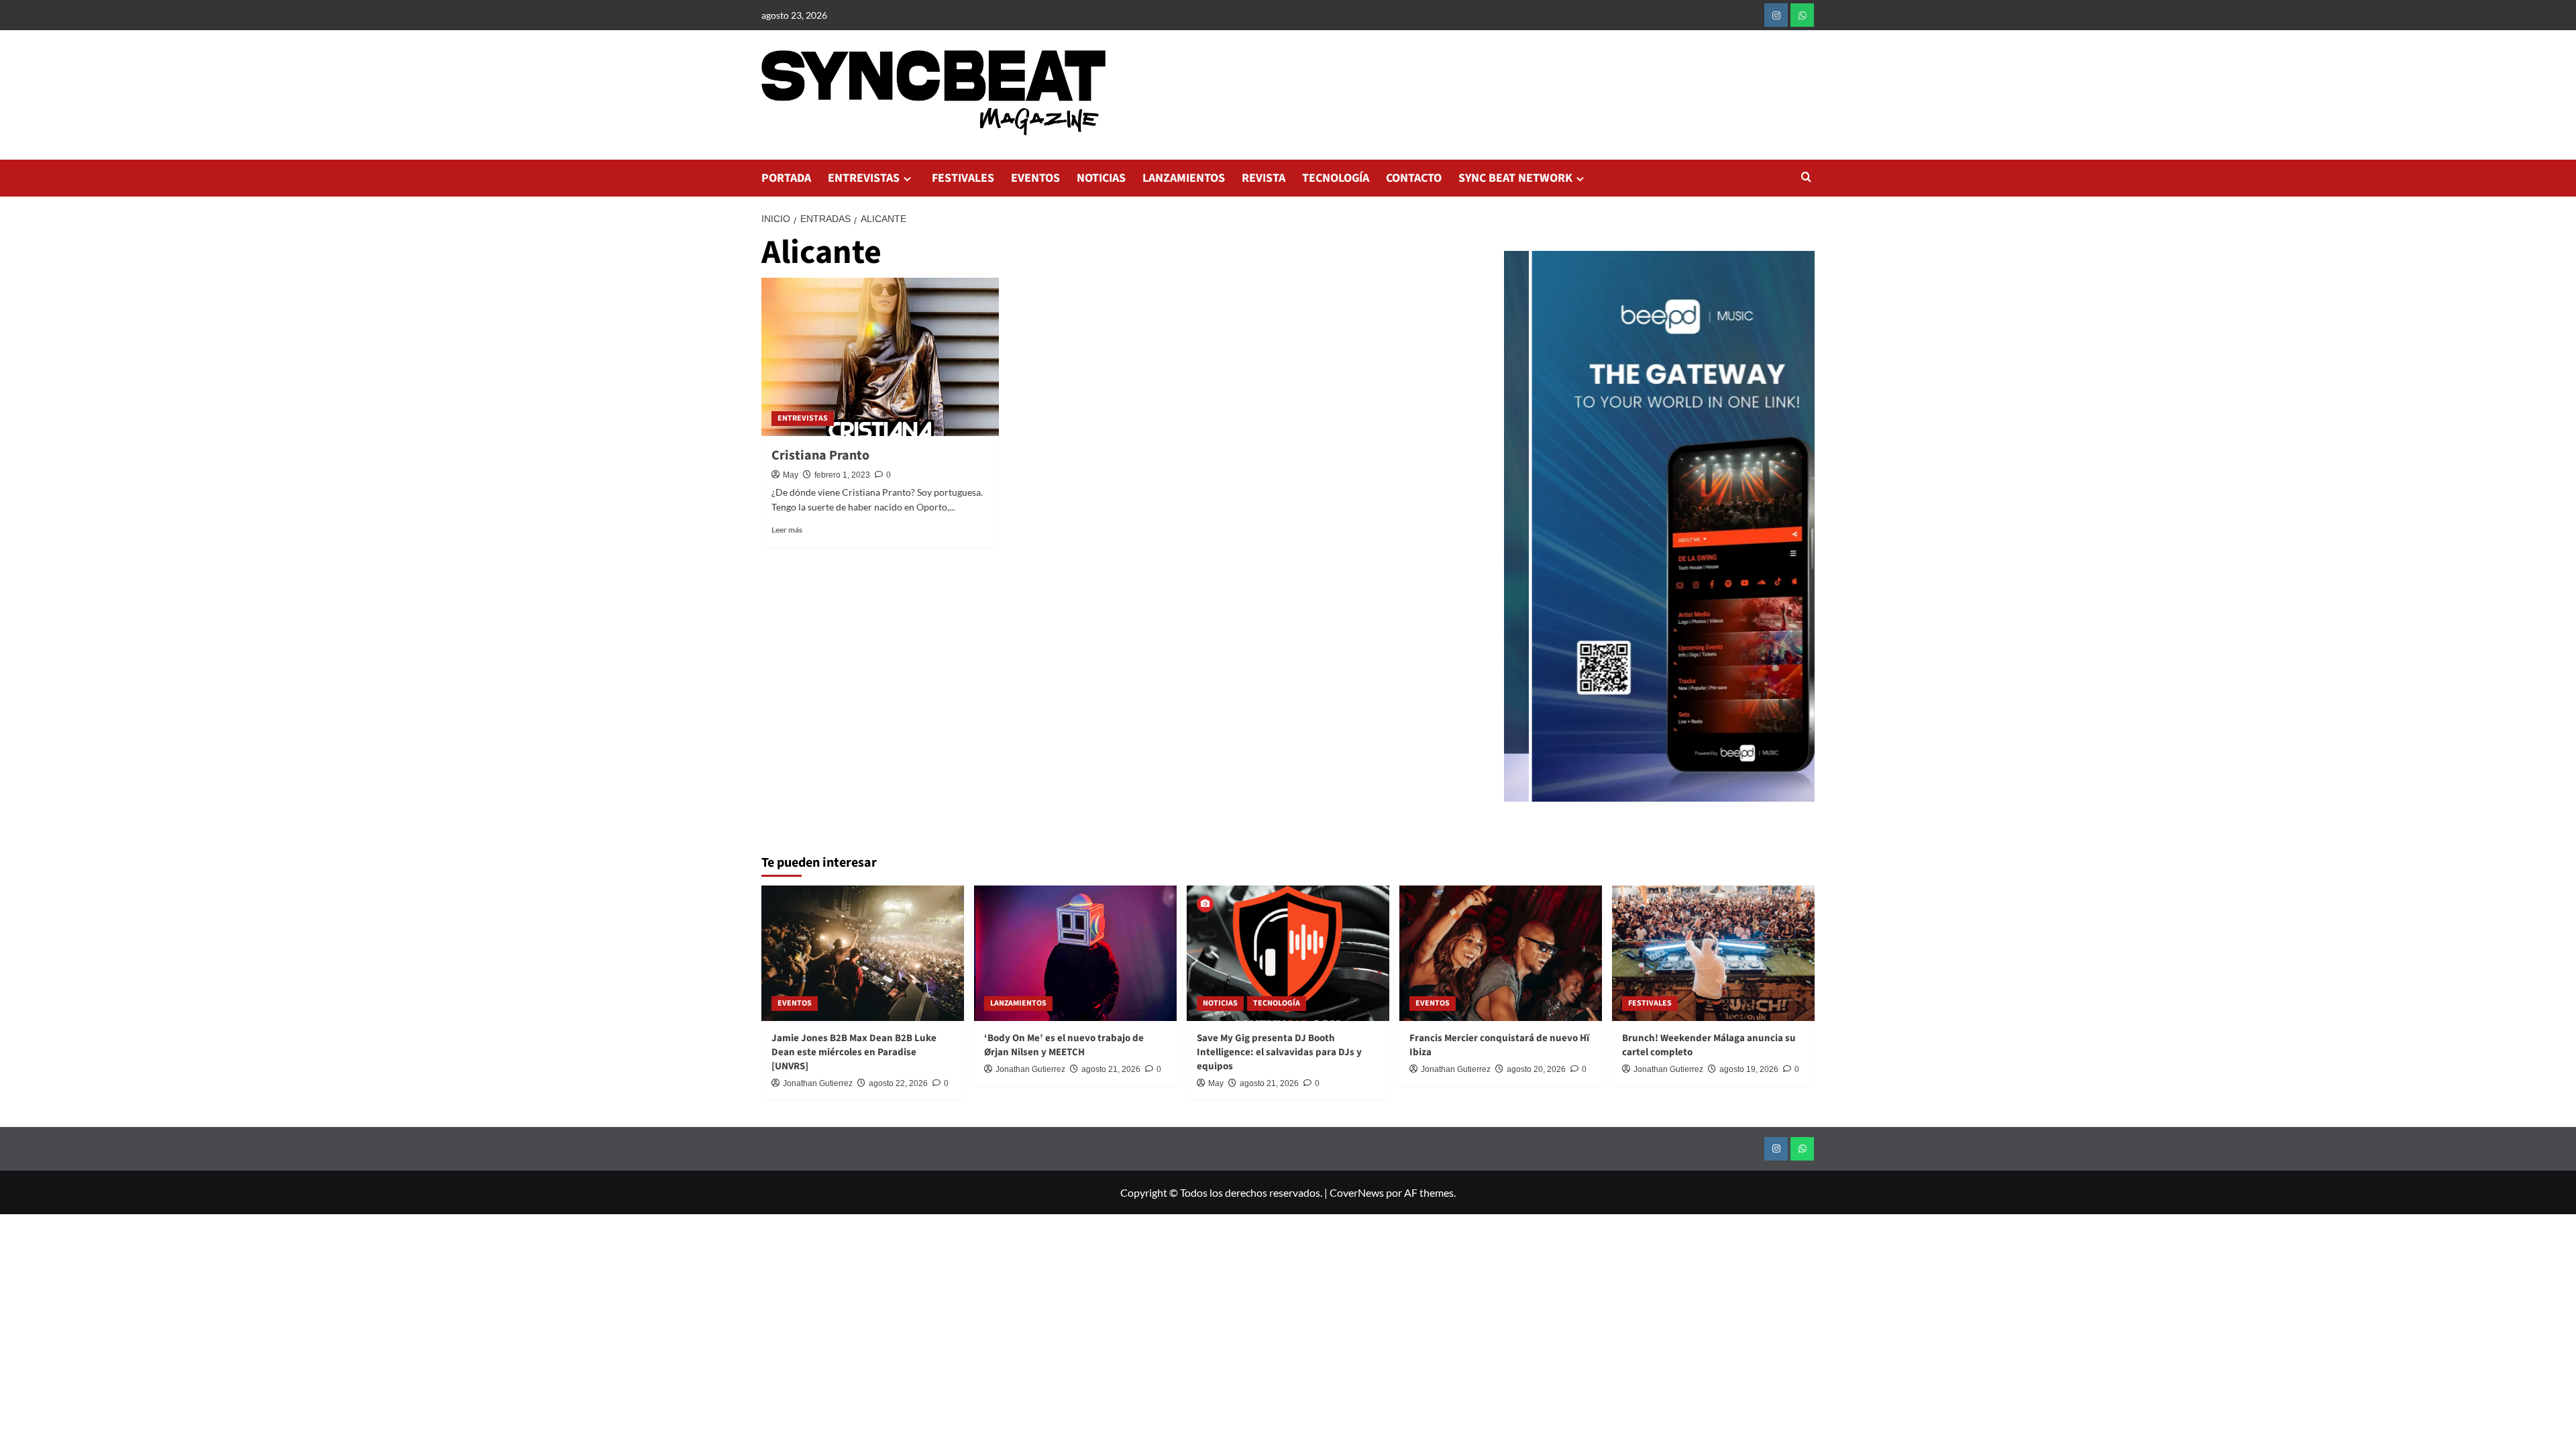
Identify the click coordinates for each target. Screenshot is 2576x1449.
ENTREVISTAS (864, 178)
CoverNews (1357, 1192)
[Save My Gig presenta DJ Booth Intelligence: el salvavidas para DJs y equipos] (1288, 953)
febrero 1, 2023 (842, 475)
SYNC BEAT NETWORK (1515, 178)
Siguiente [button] (1798, 533)
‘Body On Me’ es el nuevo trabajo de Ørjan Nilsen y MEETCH (1064, 1045)
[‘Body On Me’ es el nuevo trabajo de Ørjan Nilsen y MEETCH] (1075, 953)
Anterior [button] (1521, 533)
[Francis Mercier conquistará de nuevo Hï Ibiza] (1501, 953)
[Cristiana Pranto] (880, 357)
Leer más (787, 530)
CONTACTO (1414, 178)
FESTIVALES (963, 178)
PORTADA (786, 178)
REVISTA (1264, 178)
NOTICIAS (1101, 178)
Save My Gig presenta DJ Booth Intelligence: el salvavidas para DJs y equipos (1279, 1052)
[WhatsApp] (1802, 15)
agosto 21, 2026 (1111, 1069)
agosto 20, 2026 (1536, 1069)
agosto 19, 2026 (1749, 1069)
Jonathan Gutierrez (818, 1083)
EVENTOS (1035, 178)
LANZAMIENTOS (1184, 178)
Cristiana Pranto (820, 455)
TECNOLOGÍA (1336, 178)
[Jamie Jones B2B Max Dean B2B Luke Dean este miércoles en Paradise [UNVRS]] (863, 953)
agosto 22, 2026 (898, 1083)
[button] (1806, 178)
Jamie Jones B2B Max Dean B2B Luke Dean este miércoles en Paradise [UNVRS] (854, 1052)
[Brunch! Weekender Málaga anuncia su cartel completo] (1713, 953)
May (791, 475)
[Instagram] (1776, 15)
